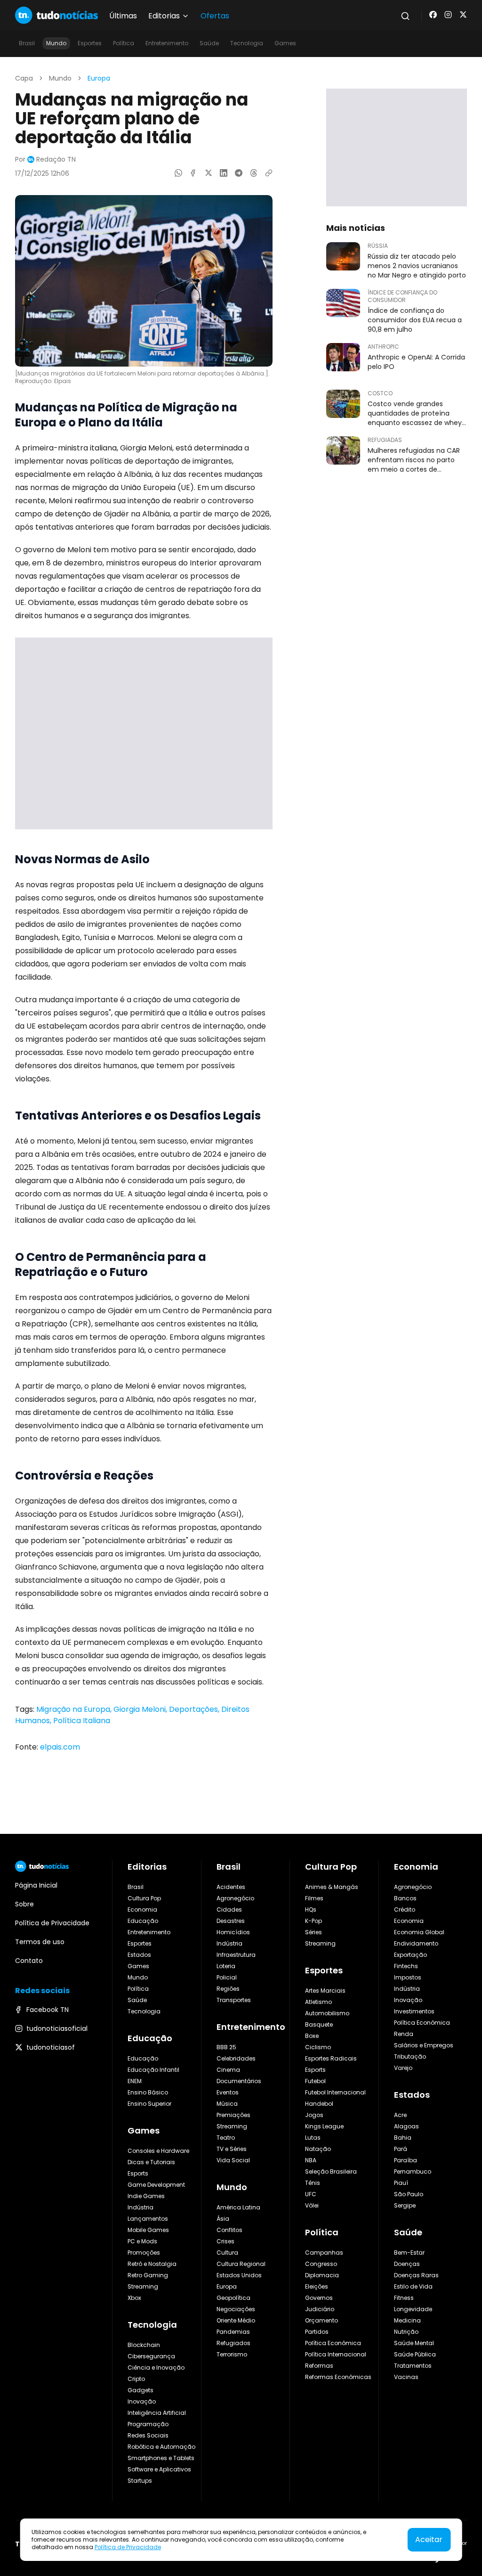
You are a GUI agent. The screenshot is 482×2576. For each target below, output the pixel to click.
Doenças (407, 2264)
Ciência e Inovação (156, 2367)
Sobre (24, 1904)
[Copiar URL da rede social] (269, 173)
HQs (311, 1910)
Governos (319, 2298)
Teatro (226, 2138)
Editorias (147, 1867)
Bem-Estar (409, 2253)
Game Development (156, 2185)
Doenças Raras (416, 2275)
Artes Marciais (325, 1991)
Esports (138, 2173)
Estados (139, 1955)
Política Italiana (82, 1721)
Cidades (229, 1910)
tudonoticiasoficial (57, 2028)
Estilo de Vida (413, 2286)
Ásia (223, 2219)
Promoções (144, 2253)
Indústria (141, 2207)
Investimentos (414, 2011)
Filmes (314, 1898)
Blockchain (144, 2345)
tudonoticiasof (51, 2047)
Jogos (314, 2115)
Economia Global (419, 1932)
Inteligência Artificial (157, 2413)
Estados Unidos (239, 2275)
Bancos (405, 1898)
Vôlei (312, 2205)
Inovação (142, 2401)
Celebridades (236, 2058)
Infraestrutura (236, 1955)
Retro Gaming (148, 2275)
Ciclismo (318, 2047)
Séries (313, 1932)
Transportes (234, 2000)
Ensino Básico (148, 2092)
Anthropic (383, 347)
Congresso (321, 2264)
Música (227, 2104)
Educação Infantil (153, 2070)
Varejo (403, 2068)
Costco (380, 393)
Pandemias (233, 2332)
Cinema (228, 2070)
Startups (140, 2481)
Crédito (405, 1910)
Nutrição (406, 2332)
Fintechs (406, 1966)
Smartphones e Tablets (161, 2458)
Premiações (233, 2115)
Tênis (313, 2183)
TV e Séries (232, 2149)
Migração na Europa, (75, 1709)
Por (45, 159)
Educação (143, 1921)
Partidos (317, 2332)
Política (124, 43)
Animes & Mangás (332, 1887)
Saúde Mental (414, 2343)
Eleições (317, 2286)
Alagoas (406, 2126)
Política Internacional (336, 2354)
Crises (225, 2241)
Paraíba (406, 2160)
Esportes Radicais (331, 2058)
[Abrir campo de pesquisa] (405, 16)
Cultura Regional (241, 2264)
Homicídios (233, 1932)
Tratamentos (413, 2366)
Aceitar (429, 2539)
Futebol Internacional (335, 2092)
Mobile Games (148, 2230)
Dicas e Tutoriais (151, 2162)
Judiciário (320, 2309)
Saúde (209, 43)
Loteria (226, 1966)
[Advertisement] (144, 733)
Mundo (56, 43)
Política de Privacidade (128, 2547)
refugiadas (385, 440)
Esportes (90, 43)
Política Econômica (333, 2343)
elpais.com (60, 1747)
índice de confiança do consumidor (402, 296)
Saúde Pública (415, 2354)
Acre (400, 2115)
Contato (29, 1961)
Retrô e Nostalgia (152, 2264)
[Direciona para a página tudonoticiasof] (463, 15)
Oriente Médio (236, 2320)
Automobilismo (327, 2013)
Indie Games (146, 2196)
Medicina (407, 2320)
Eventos (228, 2092)
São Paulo (409, 2194)
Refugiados (233, 2343)
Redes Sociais (148, 2435)
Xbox (134, 2298)
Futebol (315, 2081)
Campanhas (324, 2253)
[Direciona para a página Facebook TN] (433, 15)
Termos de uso (40, 1942)
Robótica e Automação (161, 2447)
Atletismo (318, 2002)
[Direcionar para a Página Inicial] (56, 15)
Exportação (410, 1955)
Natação (318, 2149)
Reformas (319, 2366)
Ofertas (215, 16)
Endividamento (416, 1943)
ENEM (135, 2081)
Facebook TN (48, 2010)
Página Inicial (36, 1885)
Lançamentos (148, 2219)
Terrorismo (232, 2354)
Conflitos (229, 2230)
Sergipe (405, 2205)
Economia (142, 1910)
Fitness (404, 2298)
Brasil (27, 43)
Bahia (403, 2138)
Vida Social (233, 2160)
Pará (401, 2149)
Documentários (239, 2081)
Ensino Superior (149, 2104)
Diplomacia (322, 2275)
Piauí (401, 2183)
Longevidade (413, 2309)
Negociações (236, 2309)
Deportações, (195, 1709)
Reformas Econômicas (338, 2377)
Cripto (136, 2379)
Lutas (313, 2138)
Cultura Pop (144, 1898)
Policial (227, 1977)
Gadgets (141, 2390)
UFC (311, 2194)
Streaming (143, 2286)
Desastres (231, 1921)
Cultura (227, 2253)
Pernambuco (413, 2171)
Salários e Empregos (424, 2045)
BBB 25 (226, 2047)
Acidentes (231, 1887)
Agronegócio (235, 1898)
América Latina (238, 2207)
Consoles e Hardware (158, 2151)
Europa (99, 78)
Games (285, 43)
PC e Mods (142, 2241)
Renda (404, 2034)
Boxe (312, 2036)
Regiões (228, 1989)
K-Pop (313, 1921)
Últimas (123, 16)
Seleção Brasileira (331, 2171)
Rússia (378, 246)
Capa (24, 78)
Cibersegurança (151, 2356)
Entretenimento (167, 43)
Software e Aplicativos (159, 2469)
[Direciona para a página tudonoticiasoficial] (448, 15)
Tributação (410, 2057)
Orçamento (321, 2320)
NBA (311, 2160)
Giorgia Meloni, (141, 1709)
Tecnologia (247, 43)
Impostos (408, 1977)
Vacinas (406, 2377)
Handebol (319, 2104)
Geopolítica (233, 2298)
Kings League (324, 2126)
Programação (148, 2424)
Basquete (319, 2024)
